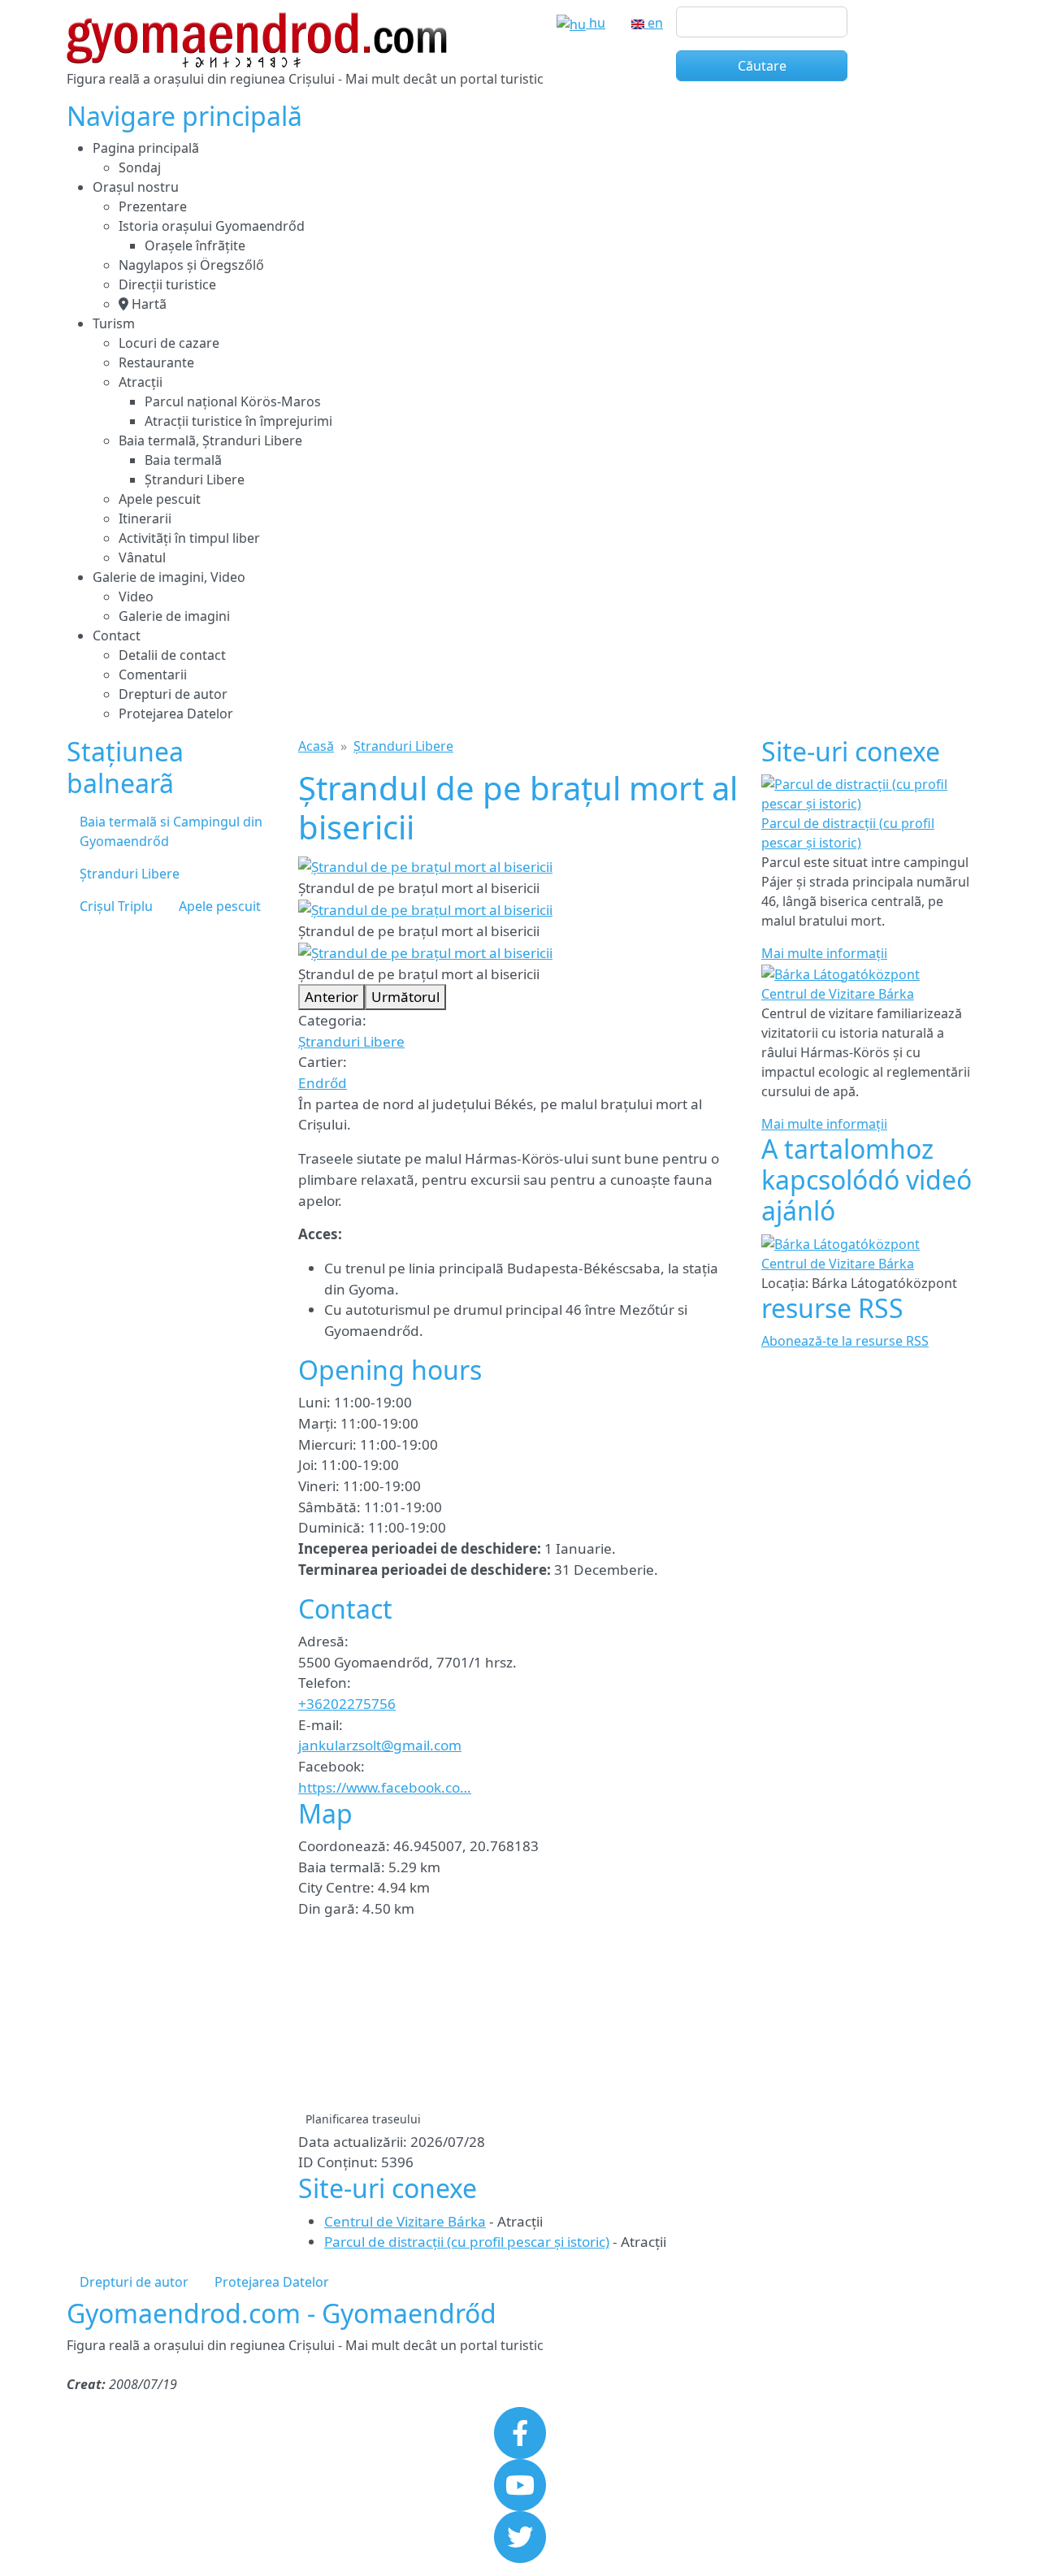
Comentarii (153, 674)
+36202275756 (347, 1704)
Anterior (331, 997)
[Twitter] (520, 2536)
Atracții (141, 382)
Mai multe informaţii (824, 953)
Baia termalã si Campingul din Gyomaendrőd (171, 831)
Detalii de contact (172, 655)
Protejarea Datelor (176, 713)
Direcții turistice (167, 284)
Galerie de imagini (174, 616)
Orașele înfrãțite (195, 245)
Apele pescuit (160, 499)
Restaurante (156, 362)
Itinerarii (145, 518)
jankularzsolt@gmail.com (380, 1745)
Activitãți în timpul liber (189, 538)
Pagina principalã (146, 148)
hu (596, 23)
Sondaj (140, 167)
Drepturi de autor (173, 694)
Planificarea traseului (363, 2119)
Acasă (316, 746)
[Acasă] (257, 22)
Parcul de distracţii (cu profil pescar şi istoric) (467, 2242)
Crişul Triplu (116, 906)
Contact (117, 635)
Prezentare (153, 206)
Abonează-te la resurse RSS (845, 1341)
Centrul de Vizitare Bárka (405, 2221)
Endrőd (323, 1083)
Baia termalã (183, 460)
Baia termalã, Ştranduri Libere (210, 440)
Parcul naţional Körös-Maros (233, 401)
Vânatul (142, 557)
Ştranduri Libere (195, 479)
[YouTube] (520, 2484)
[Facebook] (520, 2432)
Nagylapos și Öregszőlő (191, 265)
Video (136, 596)
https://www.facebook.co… (385, 1787)
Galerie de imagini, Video (169, 577)
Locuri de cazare (169, 343)
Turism (114, 323)
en (654, 23)
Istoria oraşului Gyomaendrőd (212, 226)
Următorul (405, 997)
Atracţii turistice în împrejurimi (238, 421)
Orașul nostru (136, 187)
